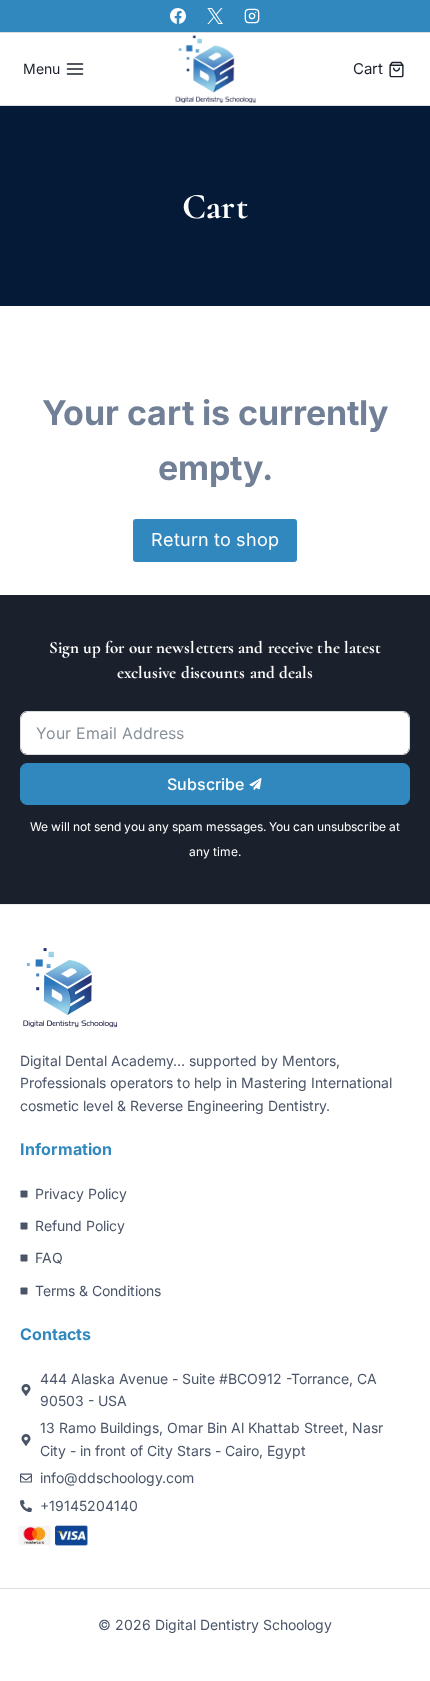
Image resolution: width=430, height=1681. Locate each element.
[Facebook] (178, 16)
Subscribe (207, 784)
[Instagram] (252, 16)
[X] (215, 16)
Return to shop (215, 539)
